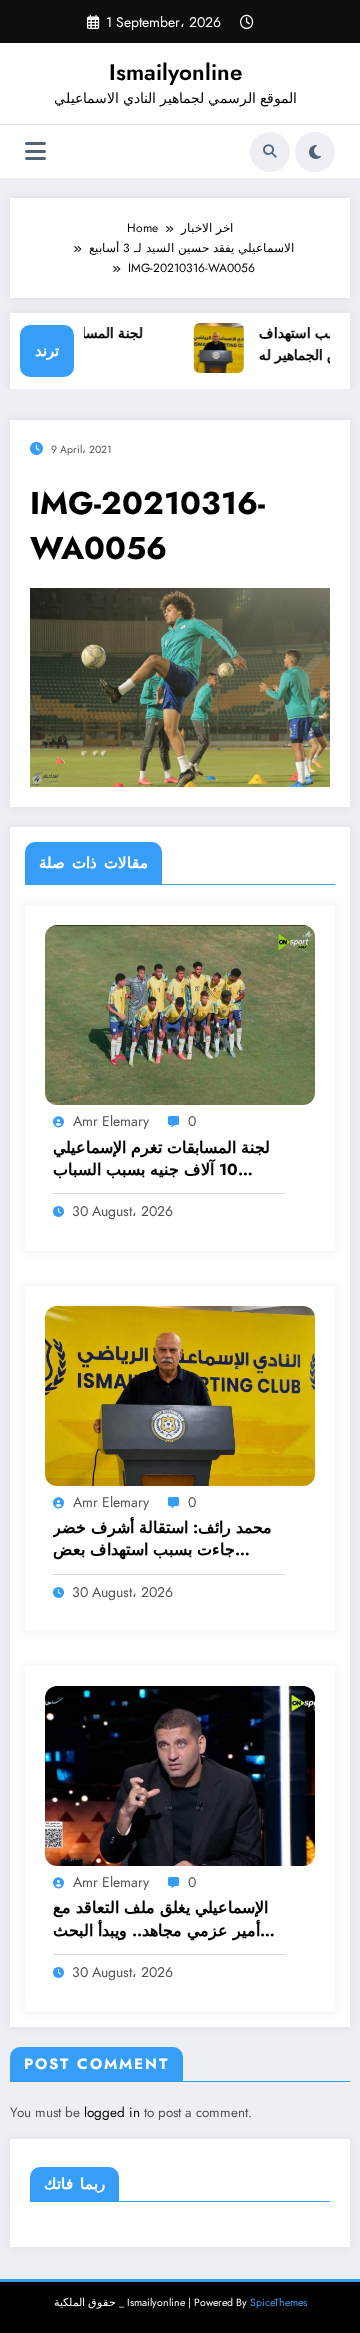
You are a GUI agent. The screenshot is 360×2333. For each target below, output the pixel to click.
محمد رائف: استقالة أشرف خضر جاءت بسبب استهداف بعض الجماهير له (162, 1539)
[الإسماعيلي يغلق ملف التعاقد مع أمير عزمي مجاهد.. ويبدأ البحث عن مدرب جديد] (180, 1775)
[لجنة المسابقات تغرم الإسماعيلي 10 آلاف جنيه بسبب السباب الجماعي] (180, 1014)
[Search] (270, 152)
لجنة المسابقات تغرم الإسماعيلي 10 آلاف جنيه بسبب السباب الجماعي (161, 1159)
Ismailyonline (175, 72)
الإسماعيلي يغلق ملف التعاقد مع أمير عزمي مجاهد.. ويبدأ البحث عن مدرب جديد (160, 1919)
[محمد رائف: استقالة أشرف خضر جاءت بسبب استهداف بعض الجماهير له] (180, 1395)
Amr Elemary (111, 1121)
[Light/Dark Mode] (315, 152)
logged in (112, 2112)
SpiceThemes (278, 2302)
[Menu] (35, 151)
